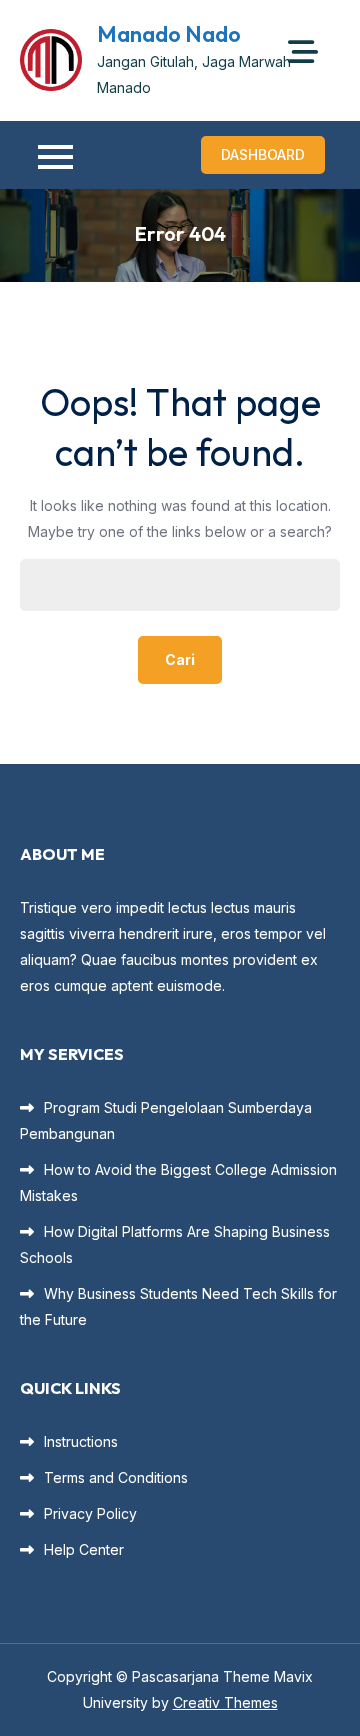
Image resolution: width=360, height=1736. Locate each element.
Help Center (84, 1549)
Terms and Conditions (116, 1477)
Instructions (81, 1441)
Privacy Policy (90, 1513)
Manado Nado (169, 34)
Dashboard (263, 154)
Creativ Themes (225, 1702)
